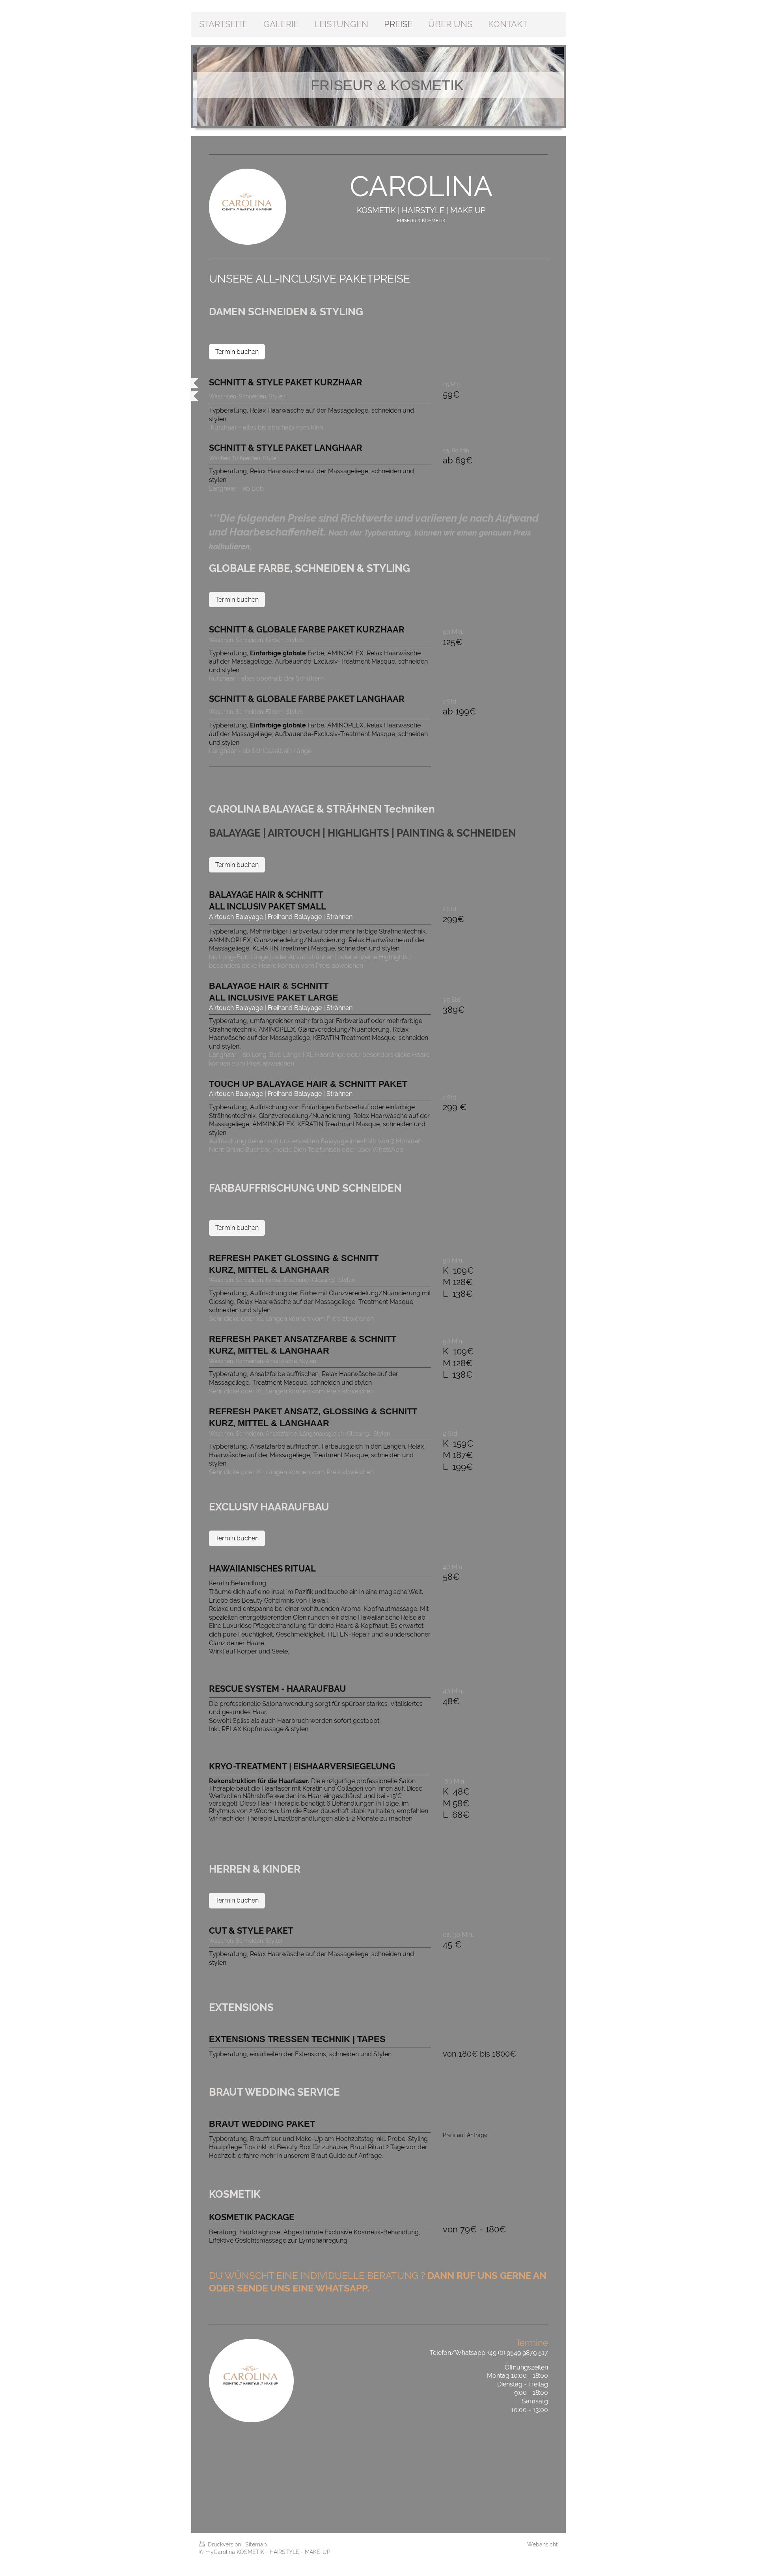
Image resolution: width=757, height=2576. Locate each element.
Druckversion (224, 2544)
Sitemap (256, 2544)
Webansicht (543, 2544)
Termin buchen (237, 352)
